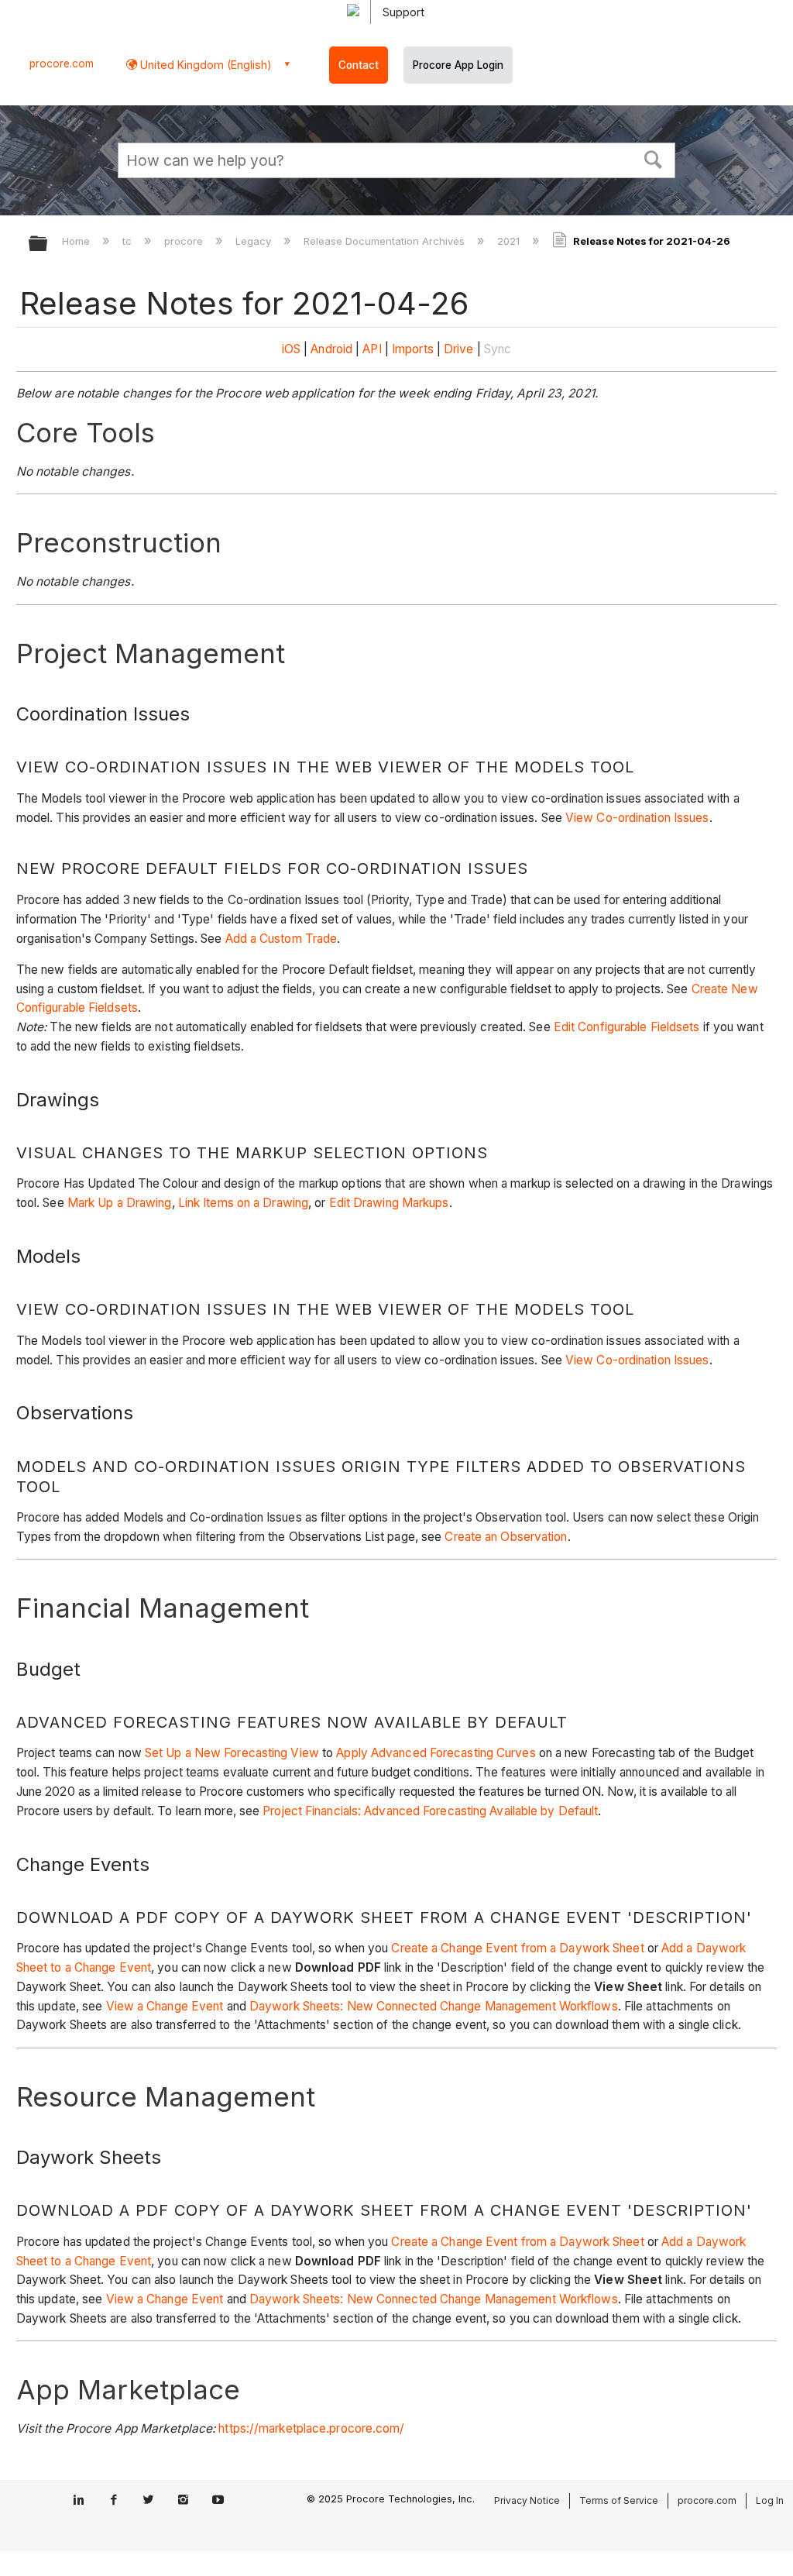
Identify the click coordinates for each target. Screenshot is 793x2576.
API (372, 349)
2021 (510, 241)
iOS (291, 349)
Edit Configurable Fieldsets (627, 1027)
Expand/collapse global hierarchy (48, 244)
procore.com (62, 64)
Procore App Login (458, 65)
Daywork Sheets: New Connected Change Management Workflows (434, 2006)
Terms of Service (619, 2500)
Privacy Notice (527, 2500)
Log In (770, 2500)
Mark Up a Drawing (120, 1203)
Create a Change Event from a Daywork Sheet (517, 1948)
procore (185, 241)
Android (331, 349)
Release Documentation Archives (386, 241)
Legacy (255, 241)
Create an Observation (506, 1537)
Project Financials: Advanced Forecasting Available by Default (430, 1811)
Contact (359, 65)
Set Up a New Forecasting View (232, 1753)
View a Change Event (165, 2006)
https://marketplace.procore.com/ (311, 2428)
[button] (654, 158)
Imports (413, 349)
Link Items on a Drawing (243, 1203)
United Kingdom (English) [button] (204, 65)
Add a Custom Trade (281, 939)
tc (129, 241)
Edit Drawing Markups (389, 1203)
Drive (459, 349)
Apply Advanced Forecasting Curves (436, 1753)
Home (77, 241)
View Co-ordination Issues (637, 818)
